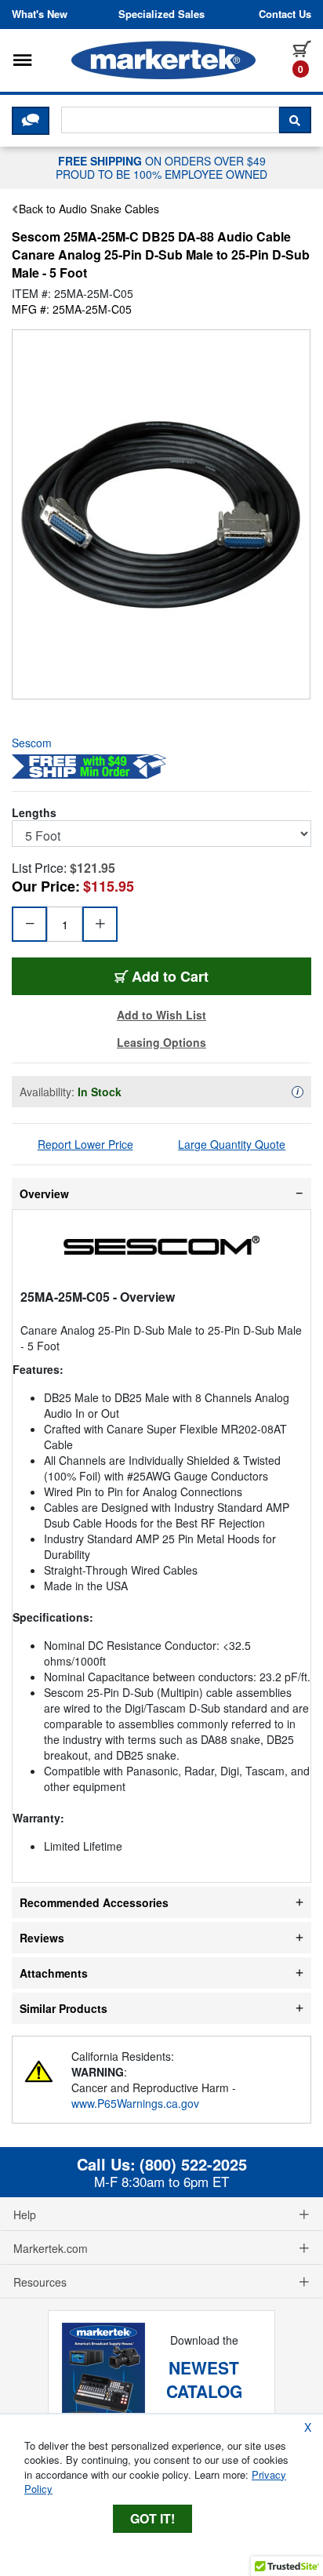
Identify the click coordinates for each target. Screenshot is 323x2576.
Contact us (285, 14)
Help (25, 2214)
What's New (40, 14)
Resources (40, 2282)
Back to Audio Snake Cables (89, 209)
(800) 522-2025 (193, 2164)
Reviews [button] (42, 1938)
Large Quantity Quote (232, 1144)
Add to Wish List (161, 1015)
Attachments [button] (54, 1973)
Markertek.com (51, 2248)
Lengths (34, 812)
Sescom (32, 743)
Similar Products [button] (64, 2008)
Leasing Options (161, 1042)
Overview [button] (44, 1194)
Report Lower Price (85, 1144)
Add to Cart (197, 976)
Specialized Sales (161, 14)
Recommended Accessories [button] (94, 1902)
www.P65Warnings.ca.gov (135, 2103)
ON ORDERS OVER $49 (161, 167)
